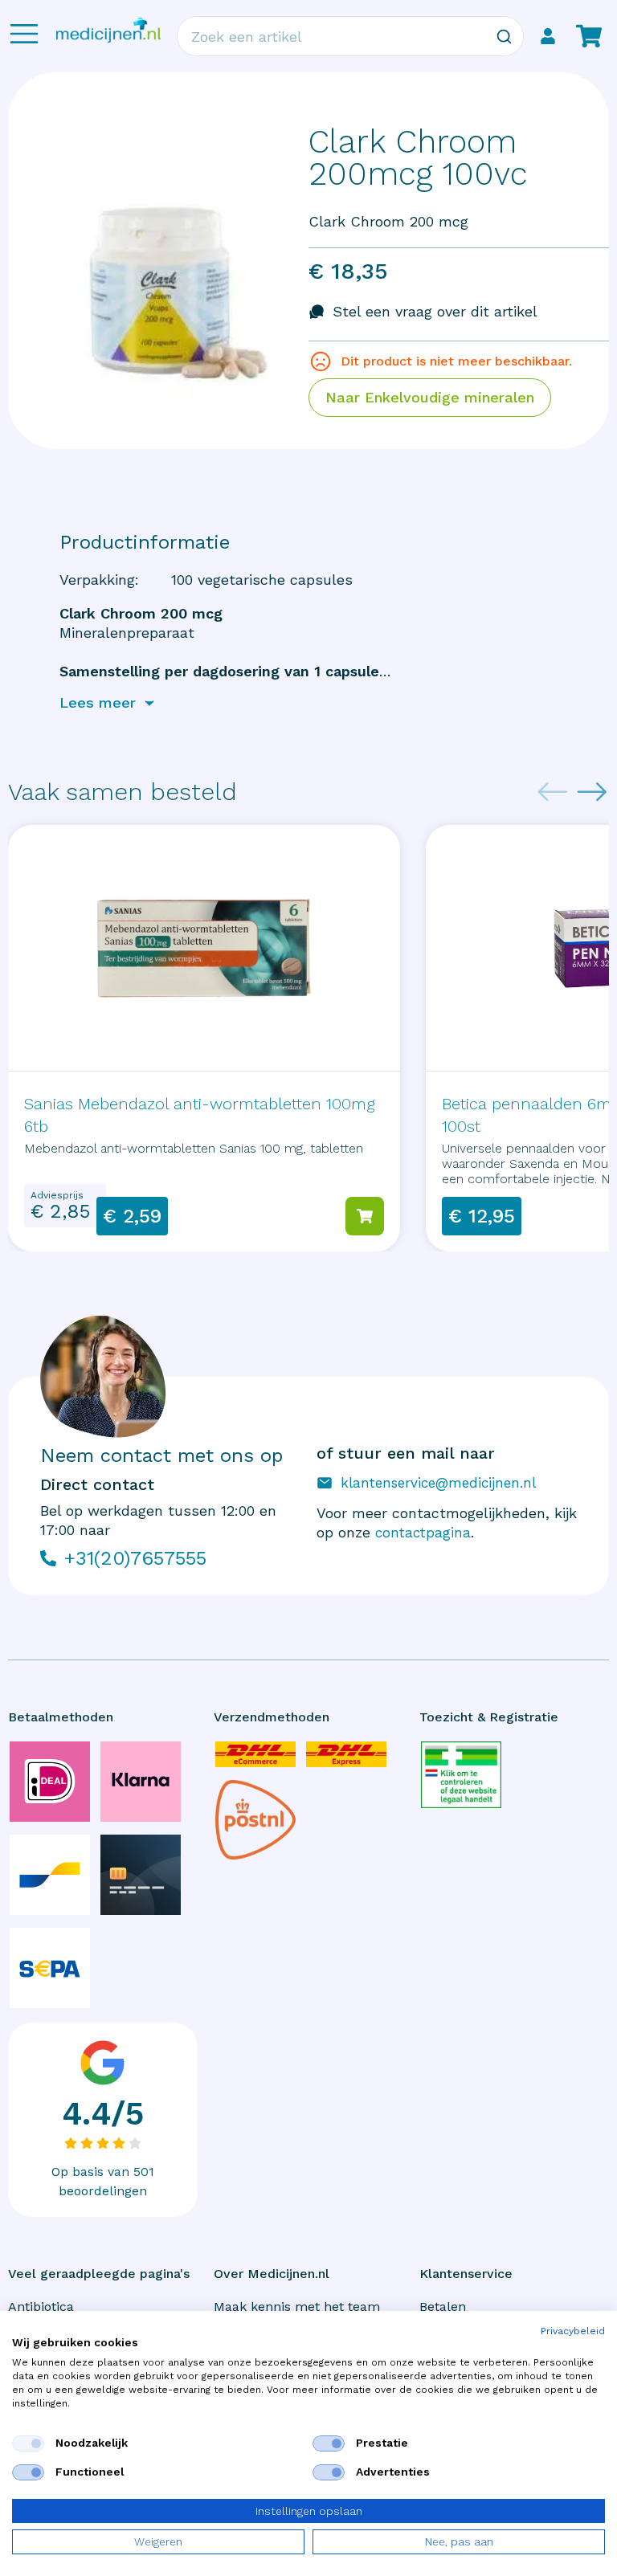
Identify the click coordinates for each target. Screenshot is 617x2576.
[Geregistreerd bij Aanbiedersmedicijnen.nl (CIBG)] (461, 1775)
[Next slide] (592, 792)
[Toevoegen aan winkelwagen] (365, 1216)
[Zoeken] (504, 36)
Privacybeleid (573, 2331)
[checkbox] (28, 2443)
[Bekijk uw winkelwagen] (589, 36)
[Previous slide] (553, 792)
